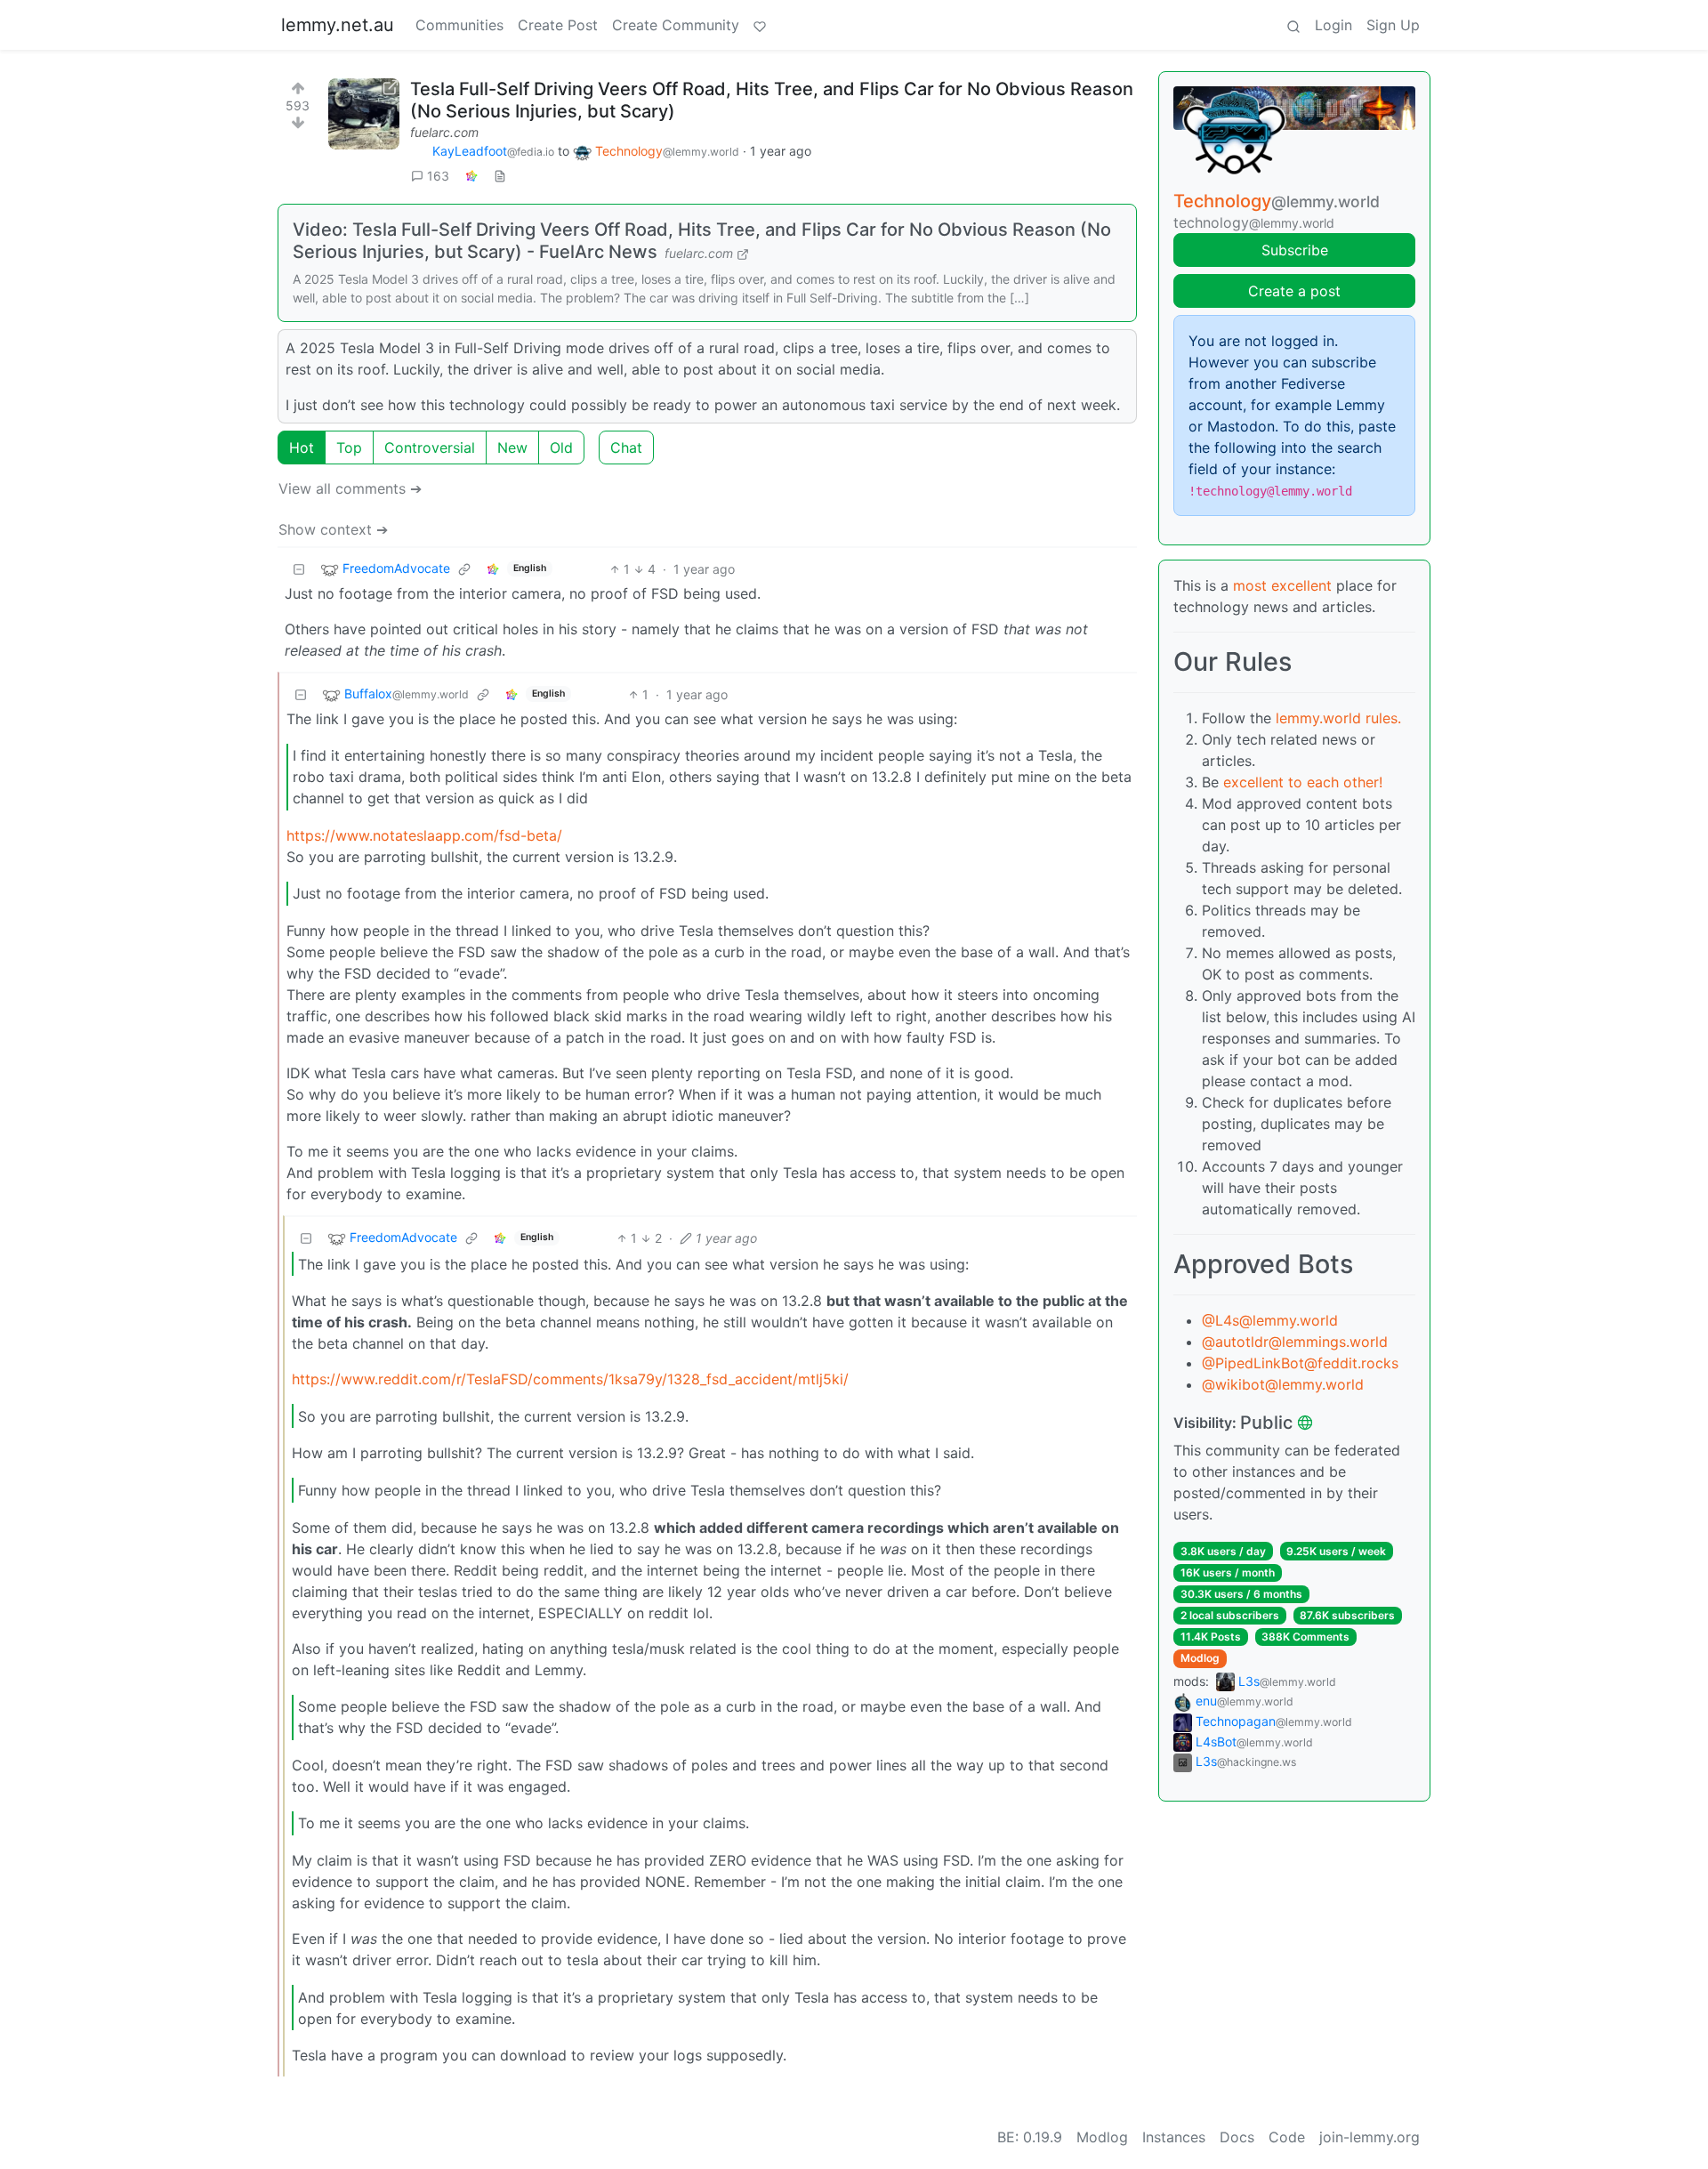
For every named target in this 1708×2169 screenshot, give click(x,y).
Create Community (676, 25)
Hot (302, 448)
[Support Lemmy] (760, 25)
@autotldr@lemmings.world (1295, 1342)
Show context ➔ (333, 529)
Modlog (1200, 1658)
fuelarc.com (444, 132)
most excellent (1282, 585)
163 (438, 176)
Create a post (1294, 291)
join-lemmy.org (1370, 2137)
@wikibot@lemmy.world (1283, 1384)
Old (561, 448)
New (512, 448)
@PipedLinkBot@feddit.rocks (1300, 1363)
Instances (1174, 2137)
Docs (1237, 2137)
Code (1287, 2137)
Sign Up (1393, 25)
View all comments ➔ (350, 488)
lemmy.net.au (338, 25)
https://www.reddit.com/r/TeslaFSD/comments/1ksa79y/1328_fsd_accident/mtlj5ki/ (570, 1379)
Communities (459, 25)
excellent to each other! (1303, 782)
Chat (626, 448)
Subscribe (1295, 250)
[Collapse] (299, 569)
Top (349, 448)
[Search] (1293, 25)
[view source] (500, 176)
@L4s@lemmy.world (1270, 1320)
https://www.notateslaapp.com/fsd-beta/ (424, 835)
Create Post (558, 25)
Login (1333, 25)
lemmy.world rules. (1338, 718)
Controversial (430, 448)
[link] (471, 176)
